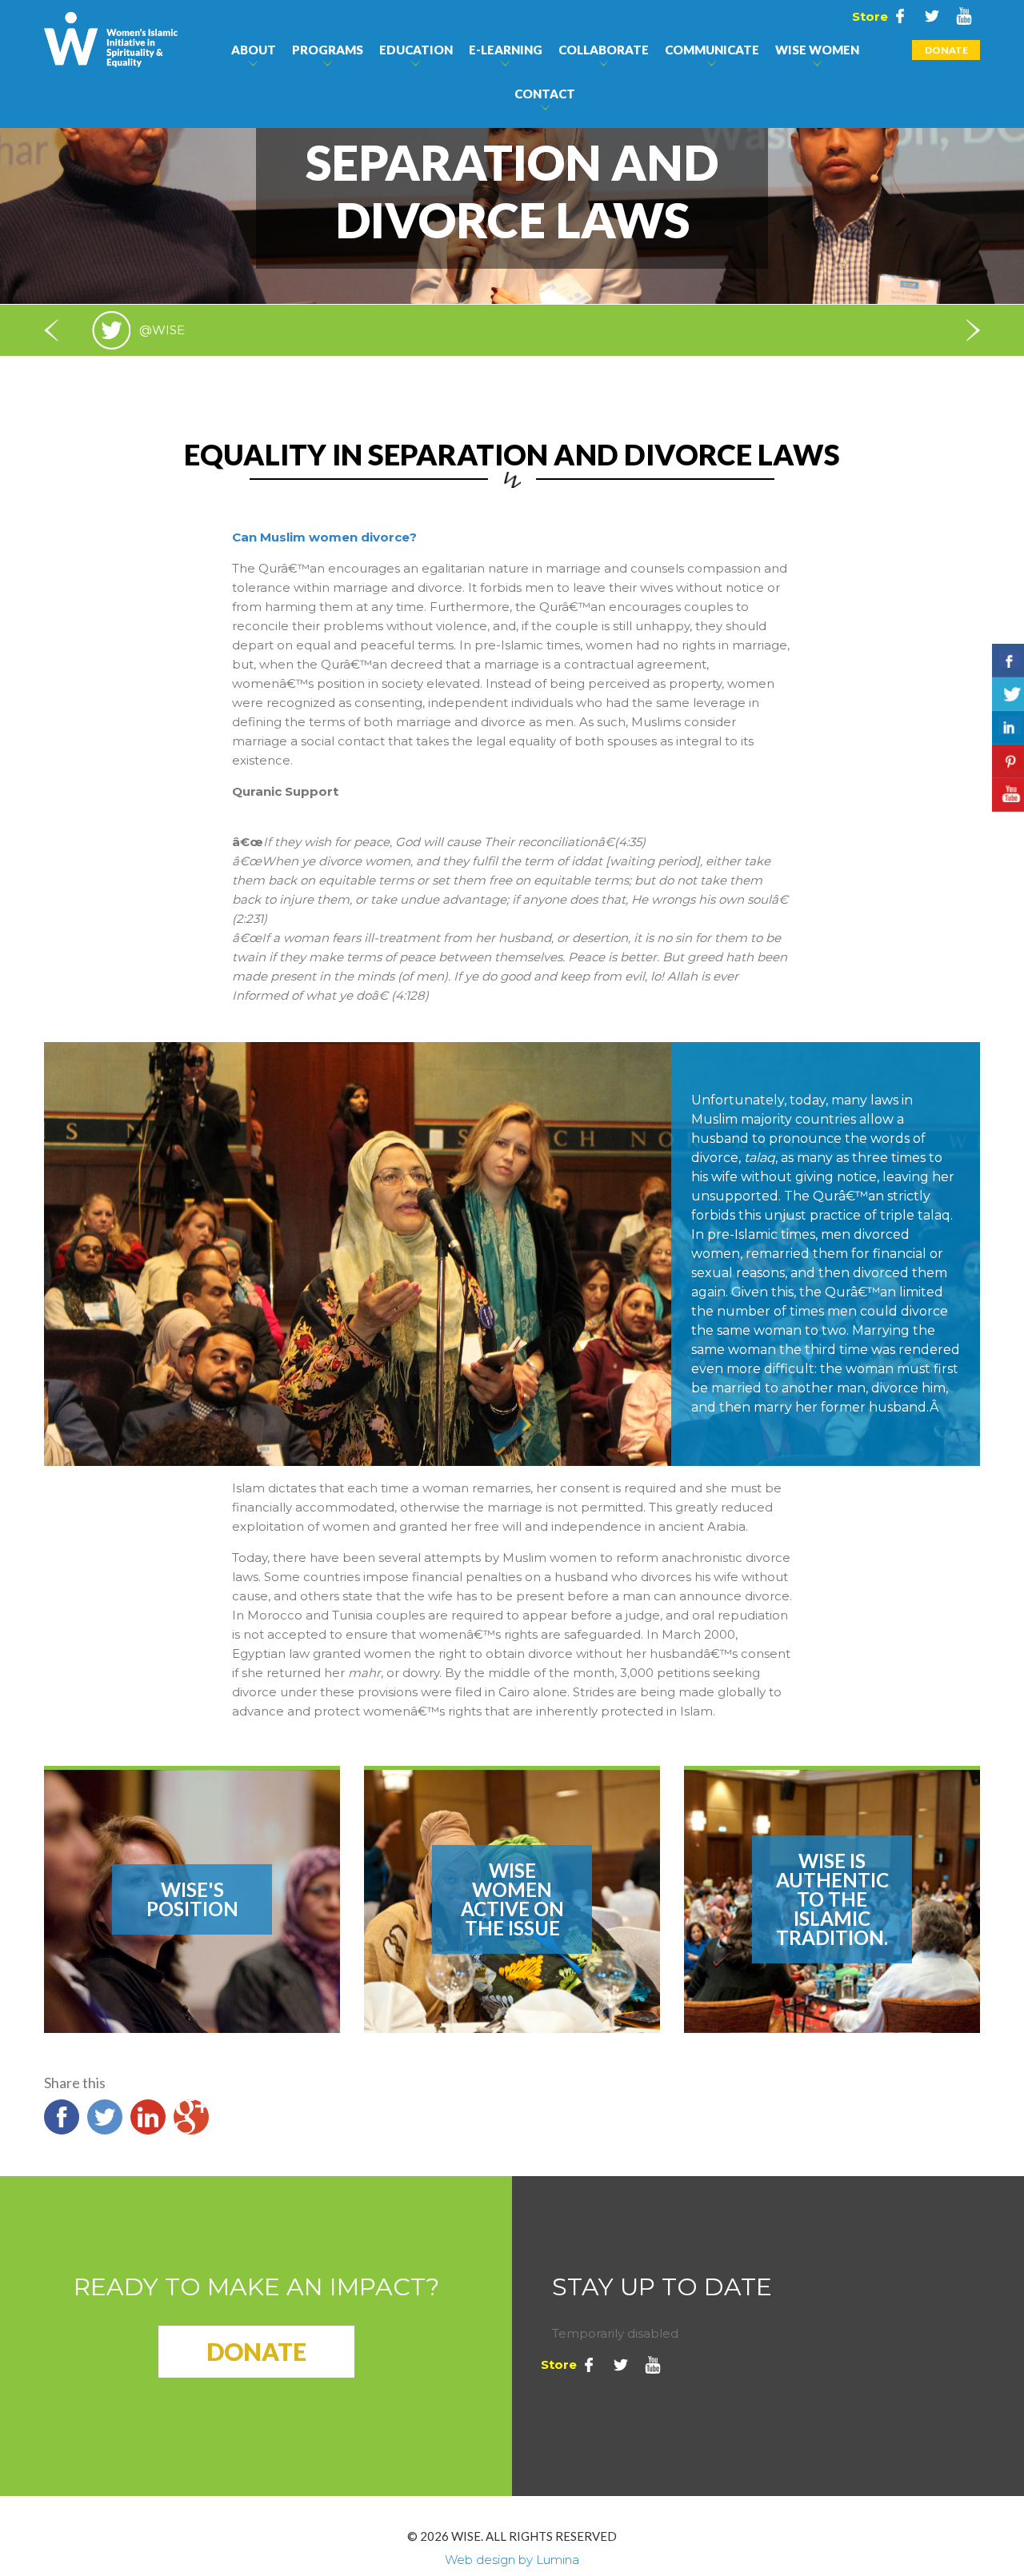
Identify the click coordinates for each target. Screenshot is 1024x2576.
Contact (545, 94)
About (254, 50)
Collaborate (604, 50)
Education (416, 50)
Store (868, 16)
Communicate (712, 50)
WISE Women (817, 50)
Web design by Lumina (512, 2560)
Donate (946, 50)
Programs (328, 50)
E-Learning (506, 50)
